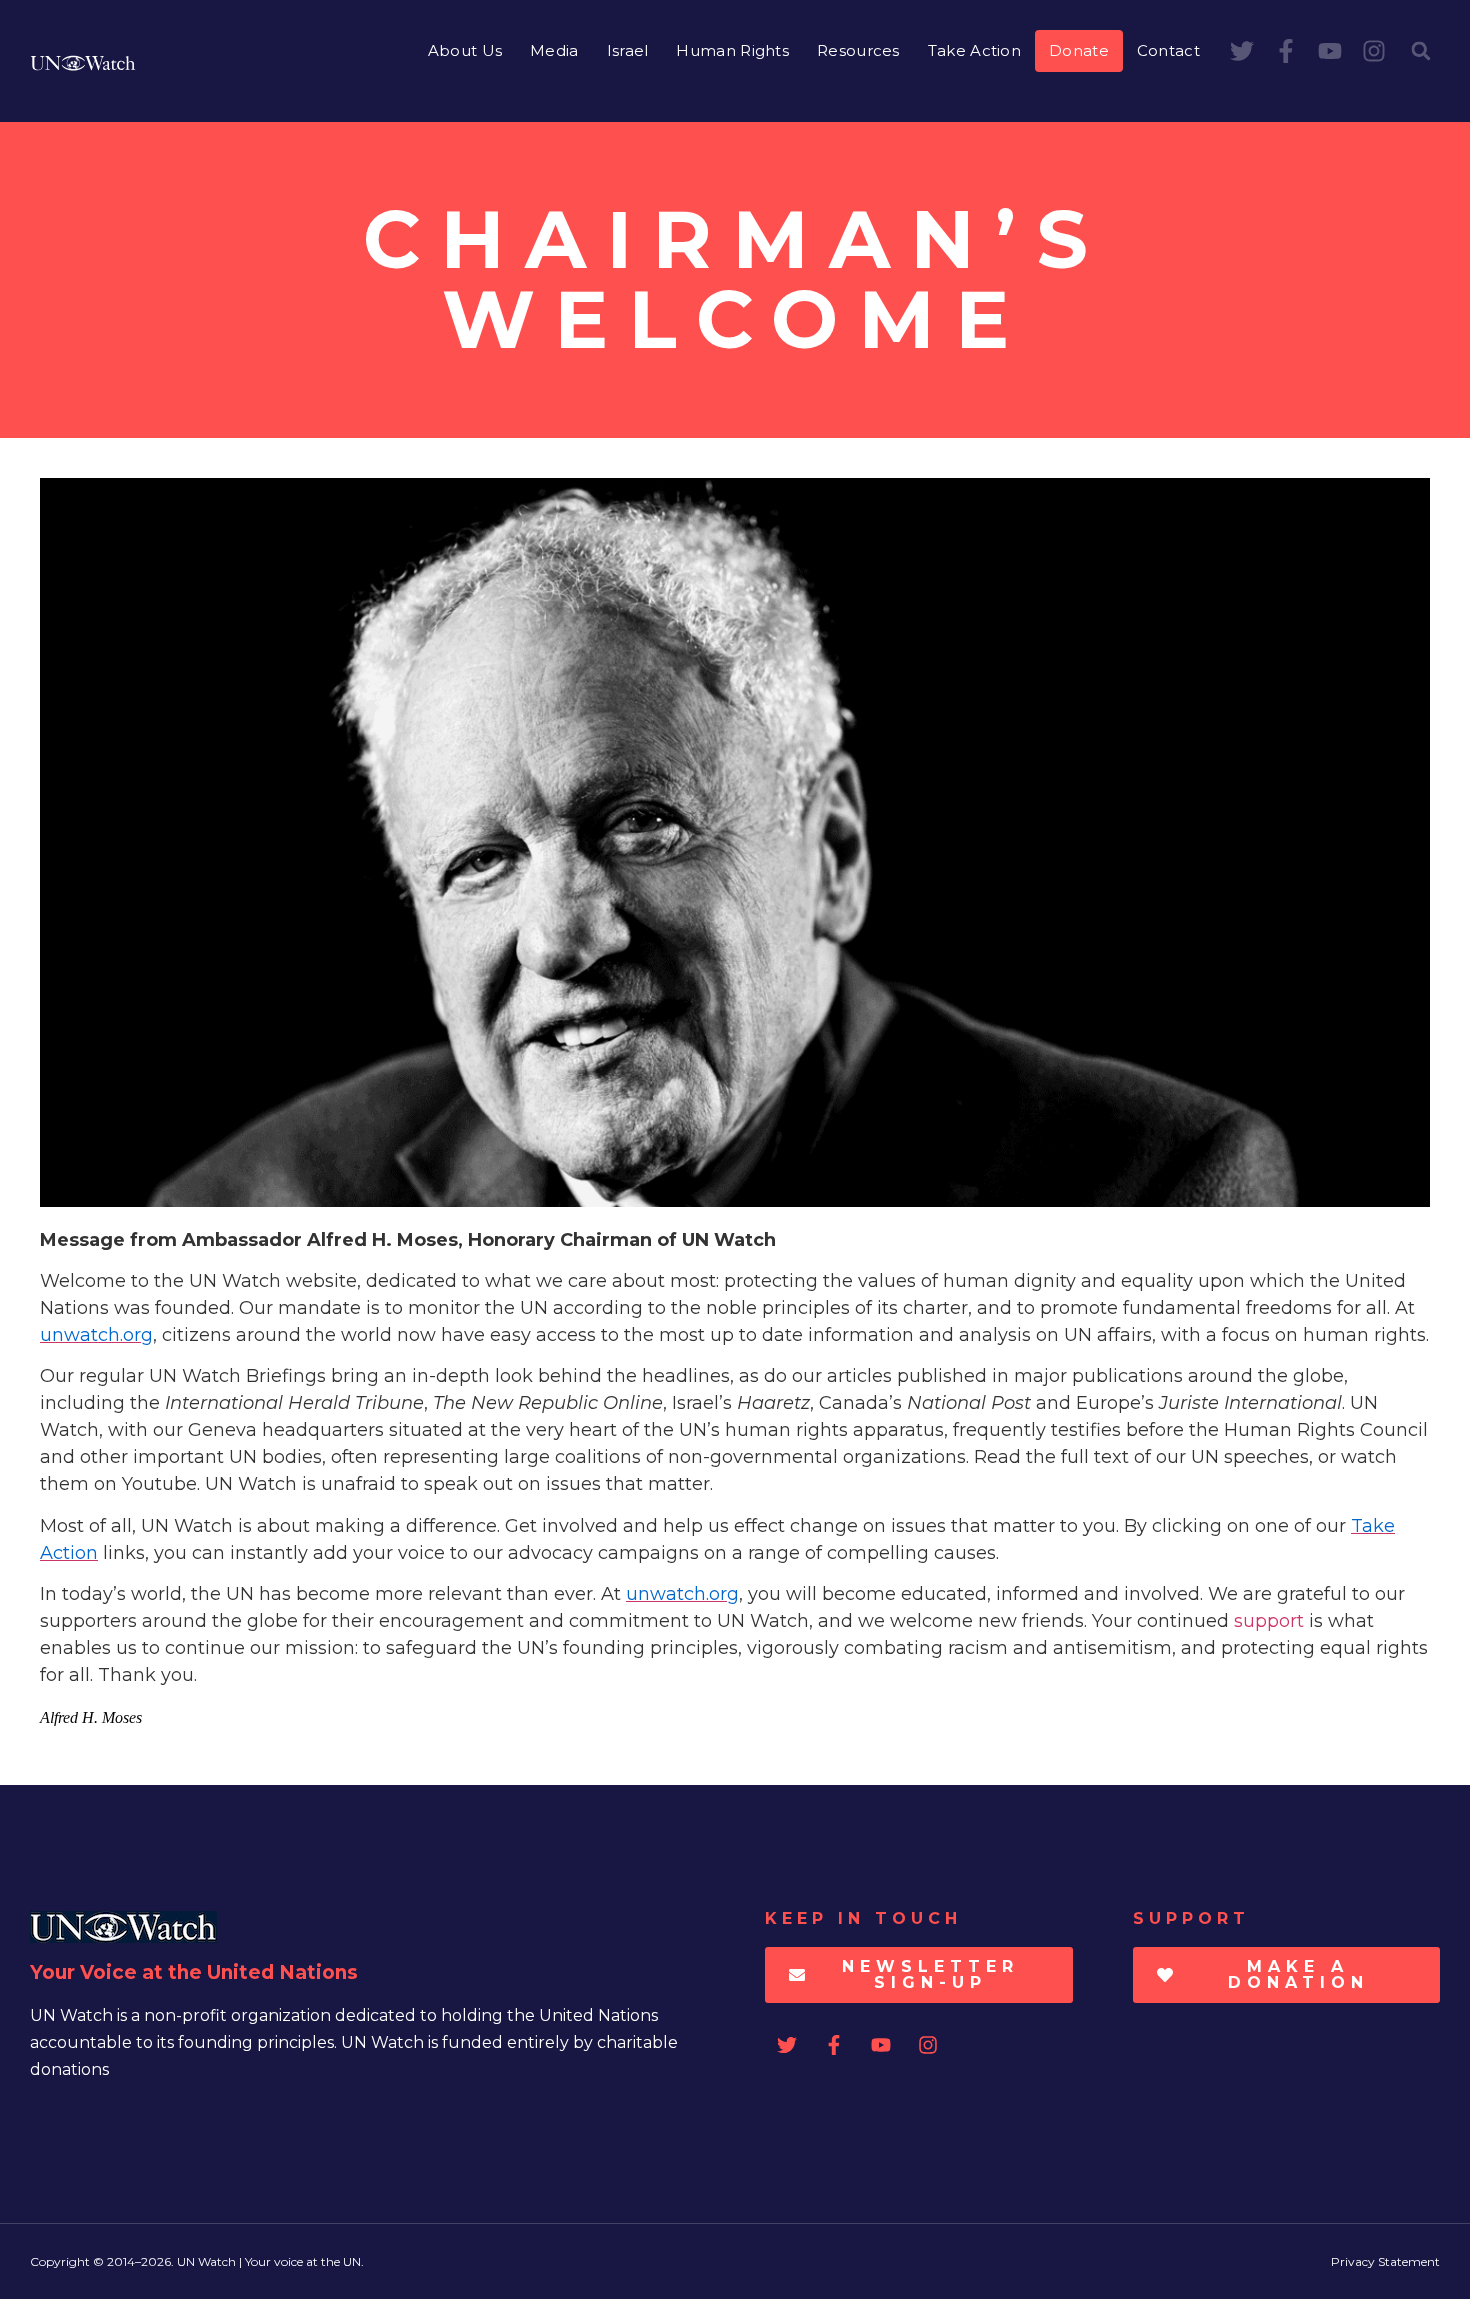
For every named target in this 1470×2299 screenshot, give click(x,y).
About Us (465, 50)
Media (554, 50)
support (1269, 1621)
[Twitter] (1242, 51)
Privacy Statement (1385, 2261)
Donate (1079, 50)
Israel (628, 50)
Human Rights (732, 50)
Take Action (974, 50)
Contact (1168, 50)
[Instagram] (1374, 51)
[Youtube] (1330, 51)
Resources (858, 50)
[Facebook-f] (1286, 51)
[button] (1421, 51)
